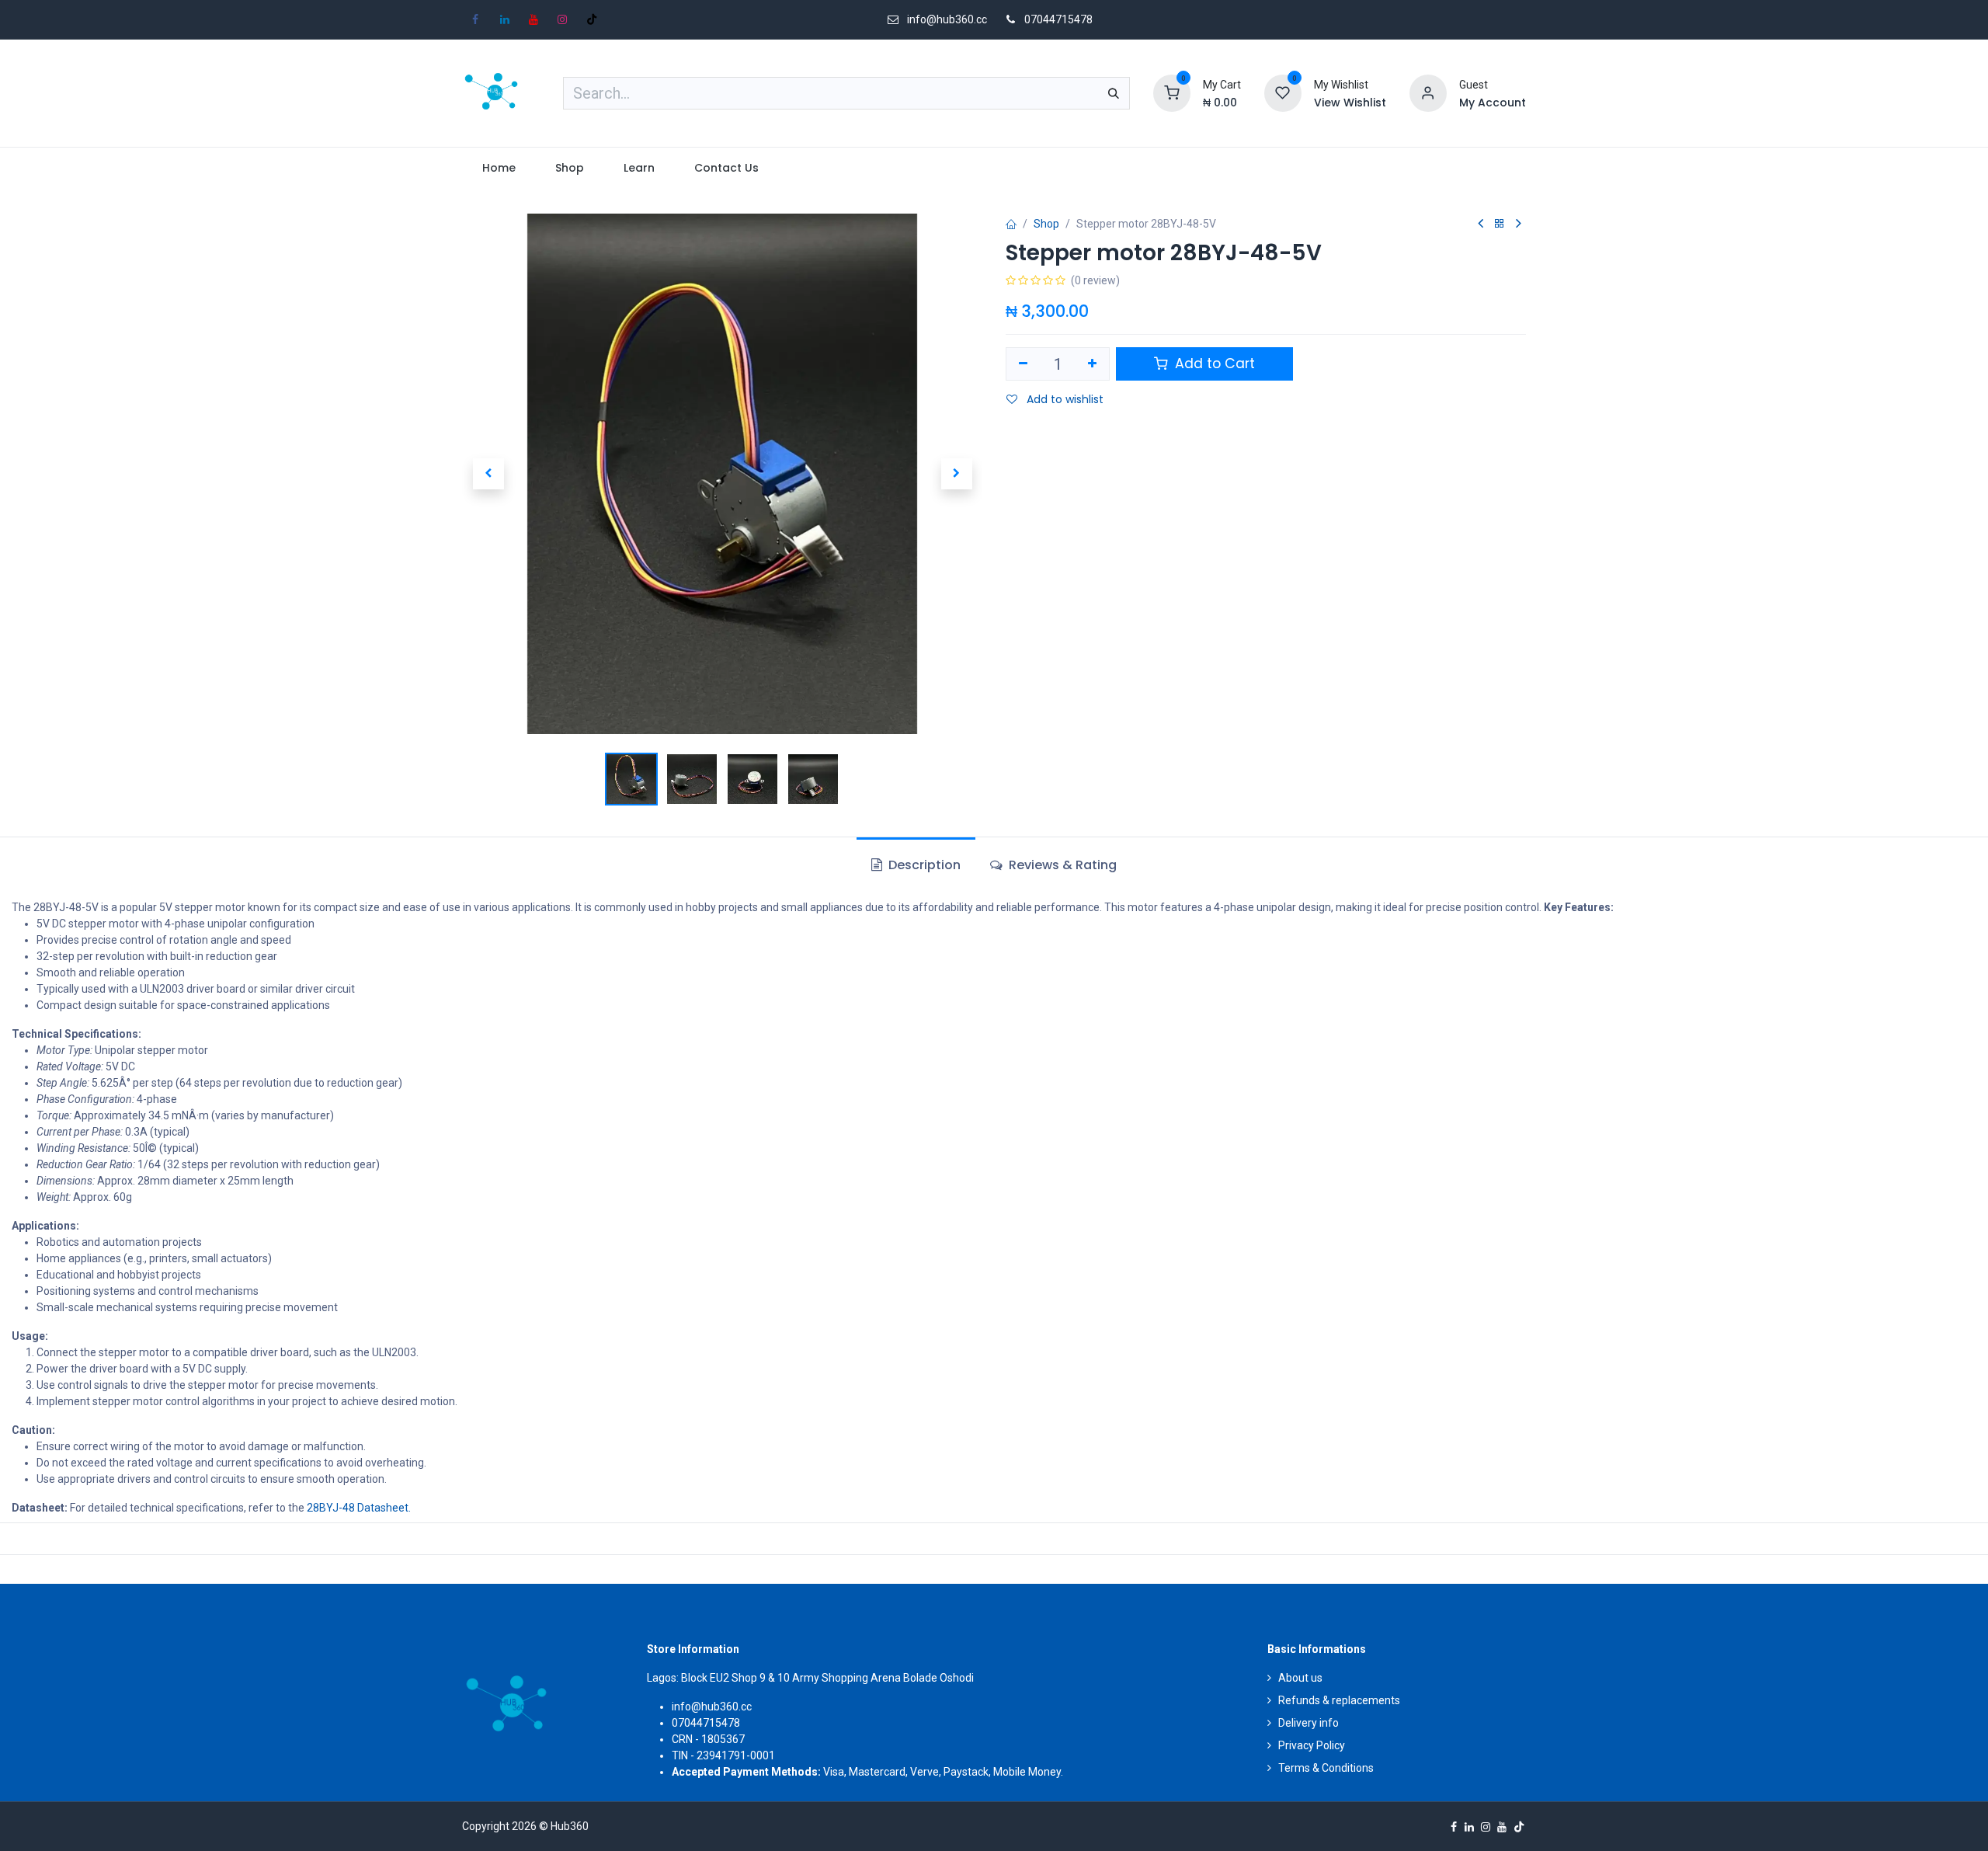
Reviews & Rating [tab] (1061, 865)
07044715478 (1058, 19)
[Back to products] (1500, 224)
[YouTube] (533, 19)
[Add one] (1093, 364)
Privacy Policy (1312, 1745)
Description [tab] (923, 865)
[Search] (1114, 93)
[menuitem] (499, 168)
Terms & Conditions (1326, 1768)
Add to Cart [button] (1213, 364)
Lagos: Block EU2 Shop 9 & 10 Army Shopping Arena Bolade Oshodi (810, 1678)
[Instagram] (562, 19)
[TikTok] (592, 19)
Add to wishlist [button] (1064, 399)
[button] (488, 474)
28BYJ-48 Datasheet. (359, 1508)
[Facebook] (475, 19)
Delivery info (1309, 1723)
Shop (1046, 224)
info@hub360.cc (712, 1707)
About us (1300, 1678)
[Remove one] (1023, 364)
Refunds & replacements (1339, 1700)
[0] (1172, 92)
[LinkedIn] (505, 19)
